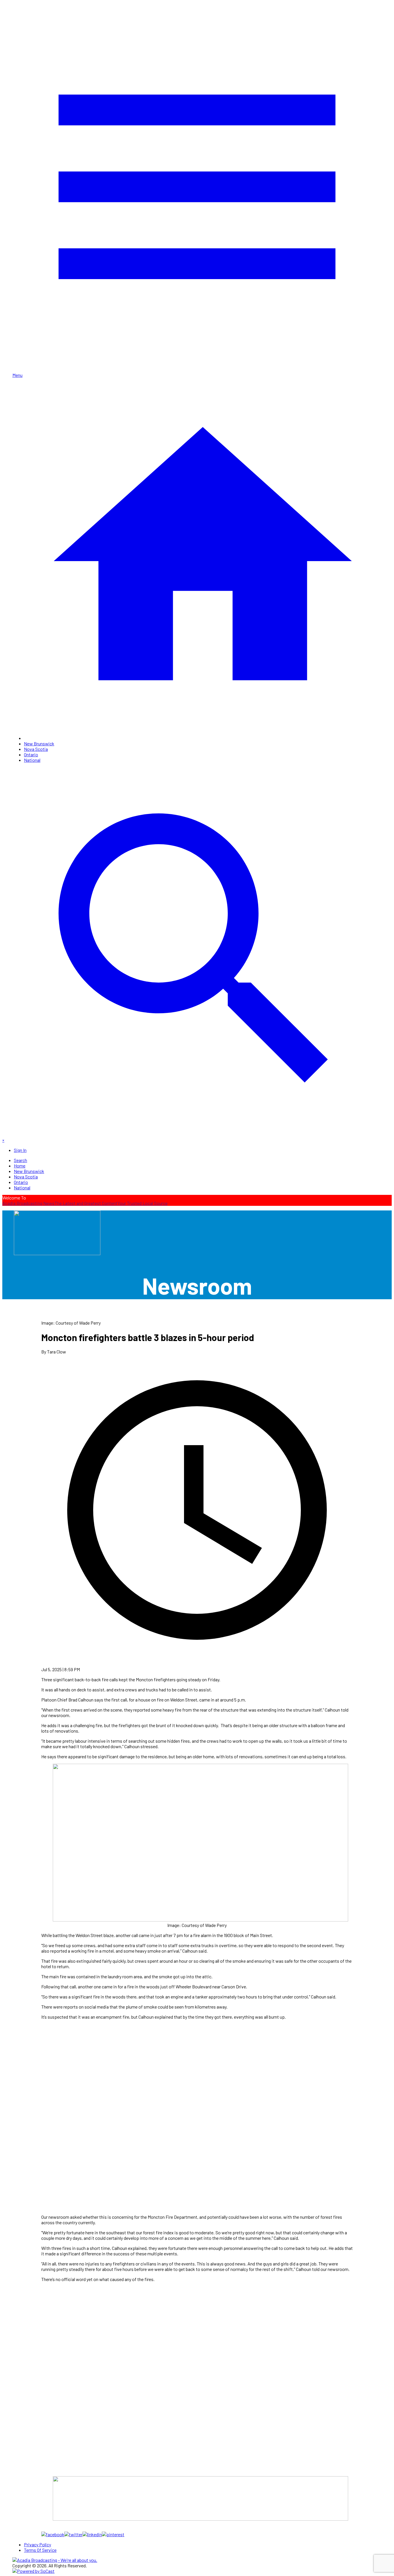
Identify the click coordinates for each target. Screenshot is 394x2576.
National (32, 760)
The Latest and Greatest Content (86, 1203)
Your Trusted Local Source (142, 1203)
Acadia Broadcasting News (28, 1203)
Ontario (31, 754)
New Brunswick (39, 743)
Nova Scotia (36, 749)
